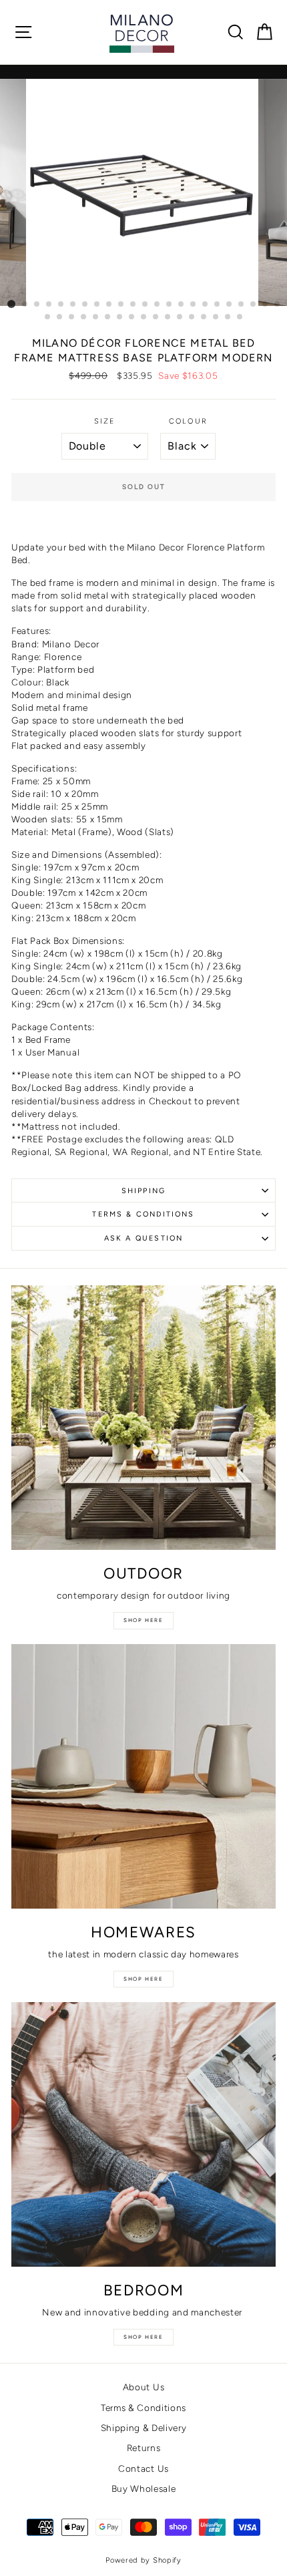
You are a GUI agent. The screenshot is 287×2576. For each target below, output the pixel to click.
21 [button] (254, 305)
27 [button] (84, 317)
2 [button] (25, 305)
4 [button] (49, 305)
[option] (143, 192)
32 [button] (144, 317)
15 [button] (182, 305)
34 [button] (168, 317)
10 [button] (121, 305)
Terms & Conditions (143, 1214)
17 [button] (206, 305)
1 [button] (11, 304)
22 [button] (266, 305)
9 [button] (109, 305)
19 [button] (230, 305)
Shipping (143, 1191)
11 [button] (133, 305)
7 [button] (85, 305)
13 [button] (158, 305)
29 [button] (108, 317)
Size (105, 421)
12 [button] (146, 305)
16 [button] (194, 305)
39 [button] (228, 317)
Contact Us (143, 2468)
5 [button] (61, 305)
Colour (188, 421)
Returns (144, 2448)
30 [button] (120, 317)
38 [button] (216, 317)
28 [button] (96, 317)
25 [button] (60, 317)
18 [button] (218, 305)
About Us (143, 2387)
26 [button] (72, 317)
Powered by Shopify (143, 2560)
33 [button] (156, 317)
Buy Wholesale (144, 2488)
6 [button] (73, 305)
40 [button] (240, 317)
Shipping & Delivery (144, 2428)
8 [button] (97, 305)
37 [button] (204, 317)
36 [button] (192, 317)
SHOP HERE (143, 2337)
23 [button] (278, 305)
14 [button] (170, 305)
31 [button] (132, 317)
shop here (143, 1620)
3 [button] (37, 305)
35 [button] (180, 317)
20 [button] (242, 305)
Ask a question (143, 1238)
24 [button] (48, 317)
